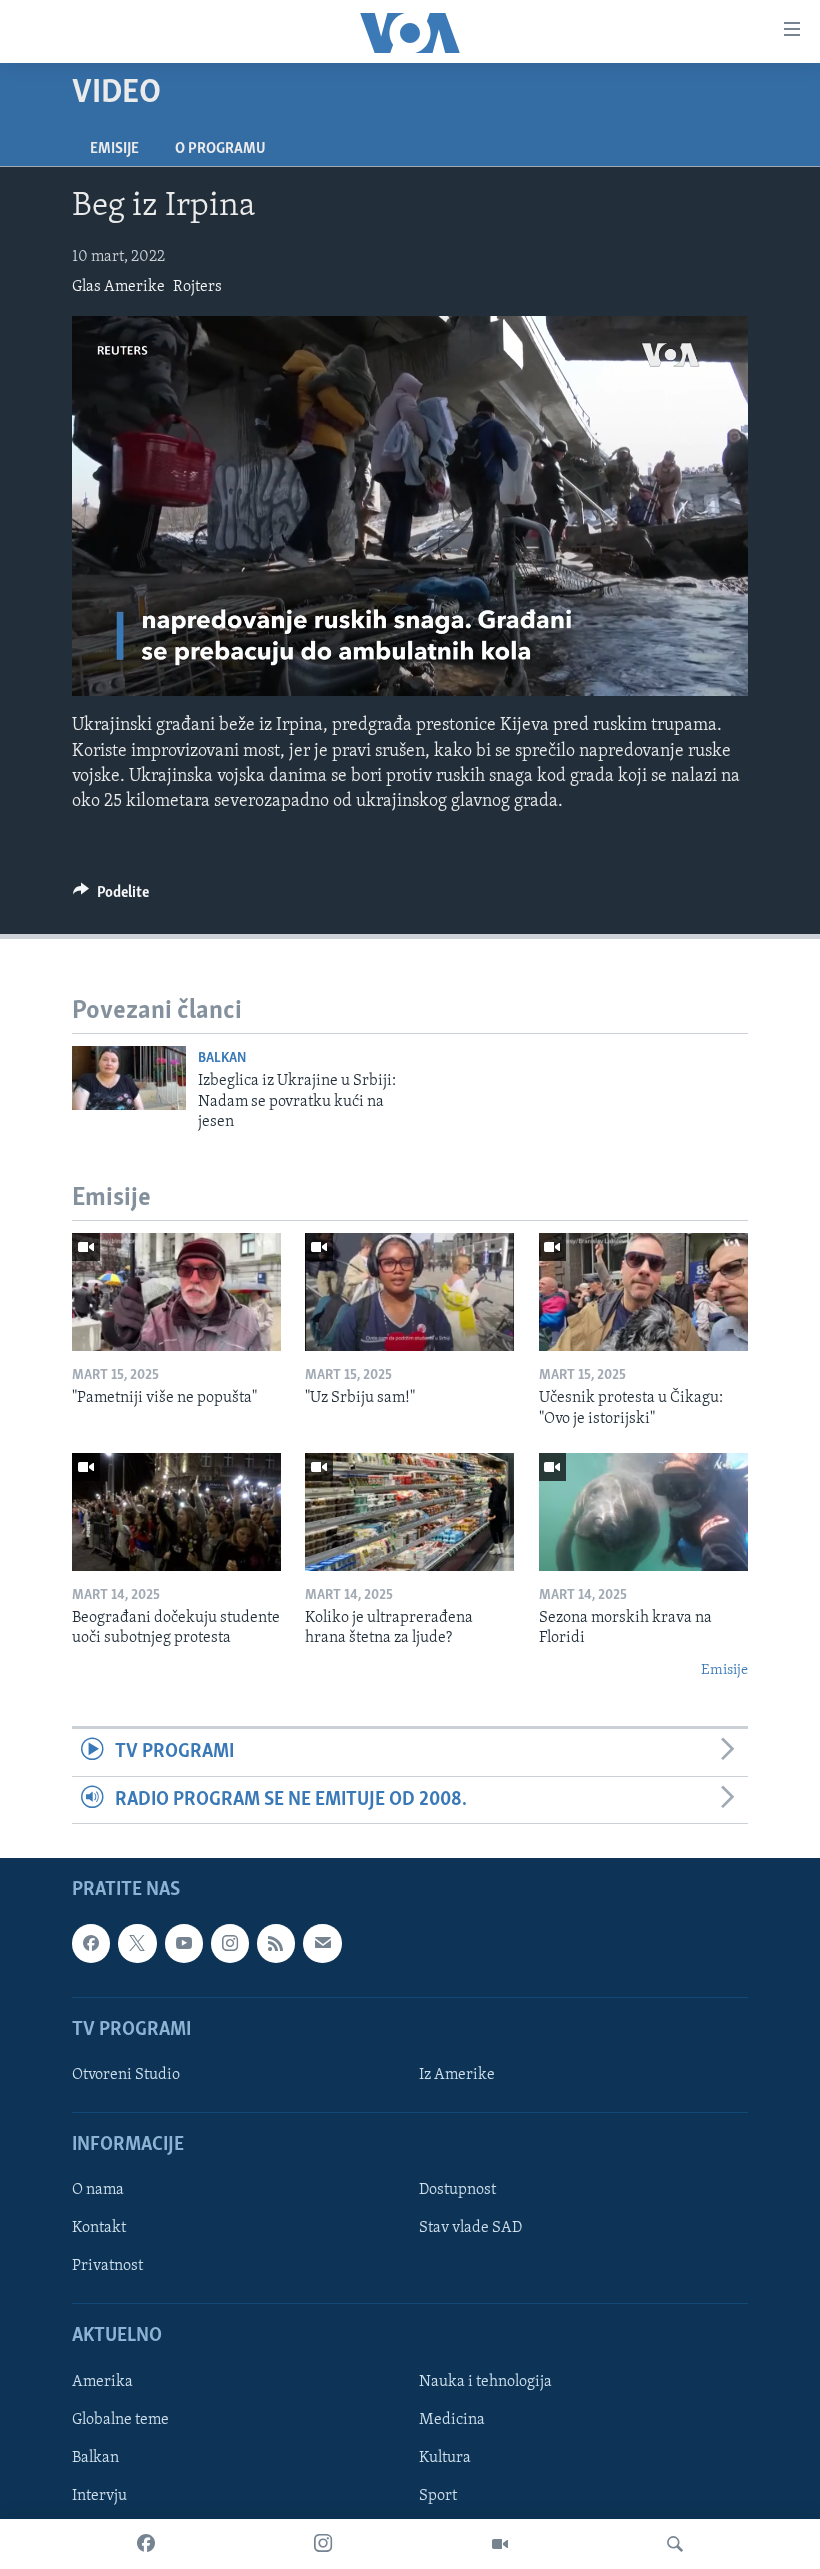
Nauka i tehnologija (485, 2382)
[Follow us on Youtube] (184, 1943)
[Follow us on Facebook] (91, 1943)
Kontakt (99, 2228)
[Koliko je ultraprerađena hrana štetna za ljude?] (409, 1512)
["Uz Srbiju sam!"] (409, 1292)
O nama (98, 2190)
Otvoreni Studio (126, 2075)
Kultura (445, 2458)
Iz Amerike (457, 2075)
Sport (438, 2496)
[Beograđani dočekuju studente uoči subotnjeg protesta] (176, 1512)
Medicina (452, 2420)
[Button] (111, 897)
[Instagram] (323, 2544)
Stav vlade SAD (470, 2228)
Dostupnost (457, 2190)
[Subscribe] (322, 1943)
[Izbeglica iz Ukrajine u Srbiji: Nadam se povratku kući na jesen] (129, 1078)
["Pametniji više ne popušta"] (176, 1292)
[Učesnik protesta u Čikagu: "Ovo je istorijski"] (643, 1292)
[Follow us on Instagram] (230, 1943)
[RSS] (276, 1943)
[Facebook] (146, 2544)
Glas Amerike (118, 287)
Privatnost (107, 2266)
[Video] (500, 2544)
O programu (220, 149)
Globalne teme (120, 2420)
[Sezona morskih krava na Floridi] (643, 1512)
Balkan (222, 1058)
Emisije (114, 149)
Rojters (197, 287)
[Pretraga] (675, 2544)
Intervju (99, 2496)
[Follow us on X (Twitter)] (137, 1943)
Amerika (102, 2382)
